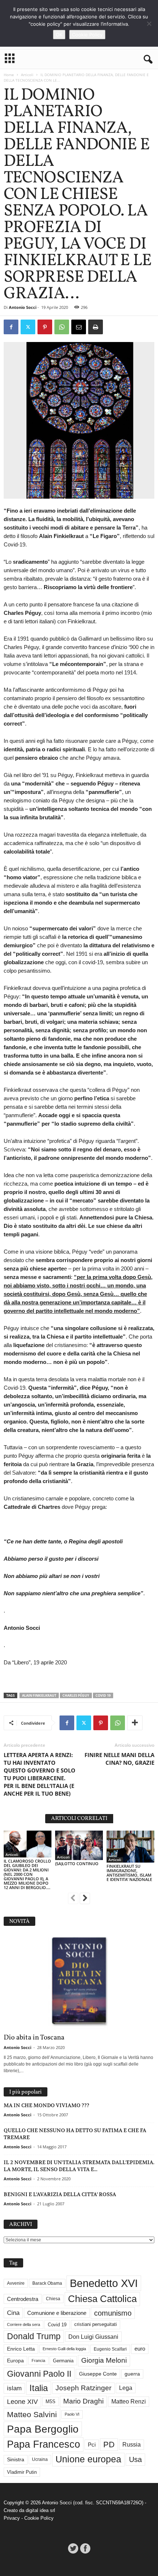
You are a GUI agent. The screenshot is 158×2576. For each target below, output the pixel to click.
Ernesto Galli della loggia (64, 2349)
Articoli (27, 75)
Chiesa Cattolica (102, 2299)
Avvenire (16, 2283)
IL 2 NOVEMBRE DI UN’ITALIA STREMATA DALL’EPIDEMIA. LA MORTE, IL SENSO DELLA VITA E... (79, 2166)
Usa (135, 2459)
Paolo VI (72, 2414)
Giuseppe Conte (98, 2374)
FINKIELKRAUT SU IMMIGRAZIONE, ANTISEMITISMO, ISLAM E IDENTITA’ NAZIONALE (129, 1873)
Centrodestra (23, 2299)
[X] (28, 327)
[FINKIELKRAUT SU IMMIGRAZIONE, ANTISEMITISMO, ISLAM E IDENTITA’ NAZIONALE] (130, 1847)
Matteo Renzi (129, 2402)
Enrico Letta (21, 2349)
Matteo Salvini (32, 2414)
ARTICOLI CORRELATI (79, 1819)
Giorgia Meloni (104, 2360)
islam (14, 2388)
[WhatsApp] (62, 327)
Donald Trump (34, 2336)
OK (59, 35)
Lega (126, 2388)
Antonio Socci (23, 307)
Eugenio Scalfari (110, 2349)
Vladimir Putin (22, 2472)
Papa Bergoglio (43, 2429)
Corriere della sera (24, 2324)
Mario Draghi (83, 2401)
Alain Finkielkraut (39, 1695)
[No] (149, 24)
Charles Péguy (76, 1695)
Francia (38, 2361)
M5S (51, 2402)
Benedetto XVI (104, 2283)
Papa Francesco (44, 2444)
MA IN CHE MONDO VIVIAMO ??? (46, 2105)
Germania (63, 2361)
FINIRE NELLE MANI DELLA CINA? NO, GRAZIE (119, 1759)
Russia (132, 2445)
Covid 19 (103, 1695)
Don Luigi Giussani (93, 2337)
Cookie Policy (39, 2518)
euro (140, 2349)
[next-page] (85, 1899)
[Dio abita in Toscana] (79, 1982)
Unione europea (88, 2459)
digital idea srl (40, 2510)
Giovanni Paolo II (39, 2374)
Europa (15, 2361)
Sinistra (16, 2459)
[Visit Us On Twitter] (73, 2548)
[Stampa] (96, 327)
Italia (39, 2388)
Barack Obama (47, 2283)
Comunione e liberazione (57, 2313)
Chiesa (53, 2299)
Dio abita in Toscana (34, 2038)
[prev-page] (73, 1899)
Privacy (12, 2518)
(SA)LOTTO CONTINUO (77, 1864)
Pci (92, 2445)
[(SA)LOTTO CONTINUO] (79, 1845)
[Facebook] (11, 327)
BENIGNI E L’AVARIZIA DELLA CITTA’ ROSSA (60, 2194)
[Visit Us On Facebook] (85, 2548)
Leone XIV (22, 2402)
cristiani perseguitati (96, 2324)
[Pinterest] (45, 327)
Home (9, 75)
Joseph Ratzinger (83, 2388)
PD (109, 2445)
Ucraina (40, 2459)
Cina (13, 2313)
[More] (135, 1723)
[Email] (79, 327)
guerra (132, 2374)
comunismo (113, 2313)
